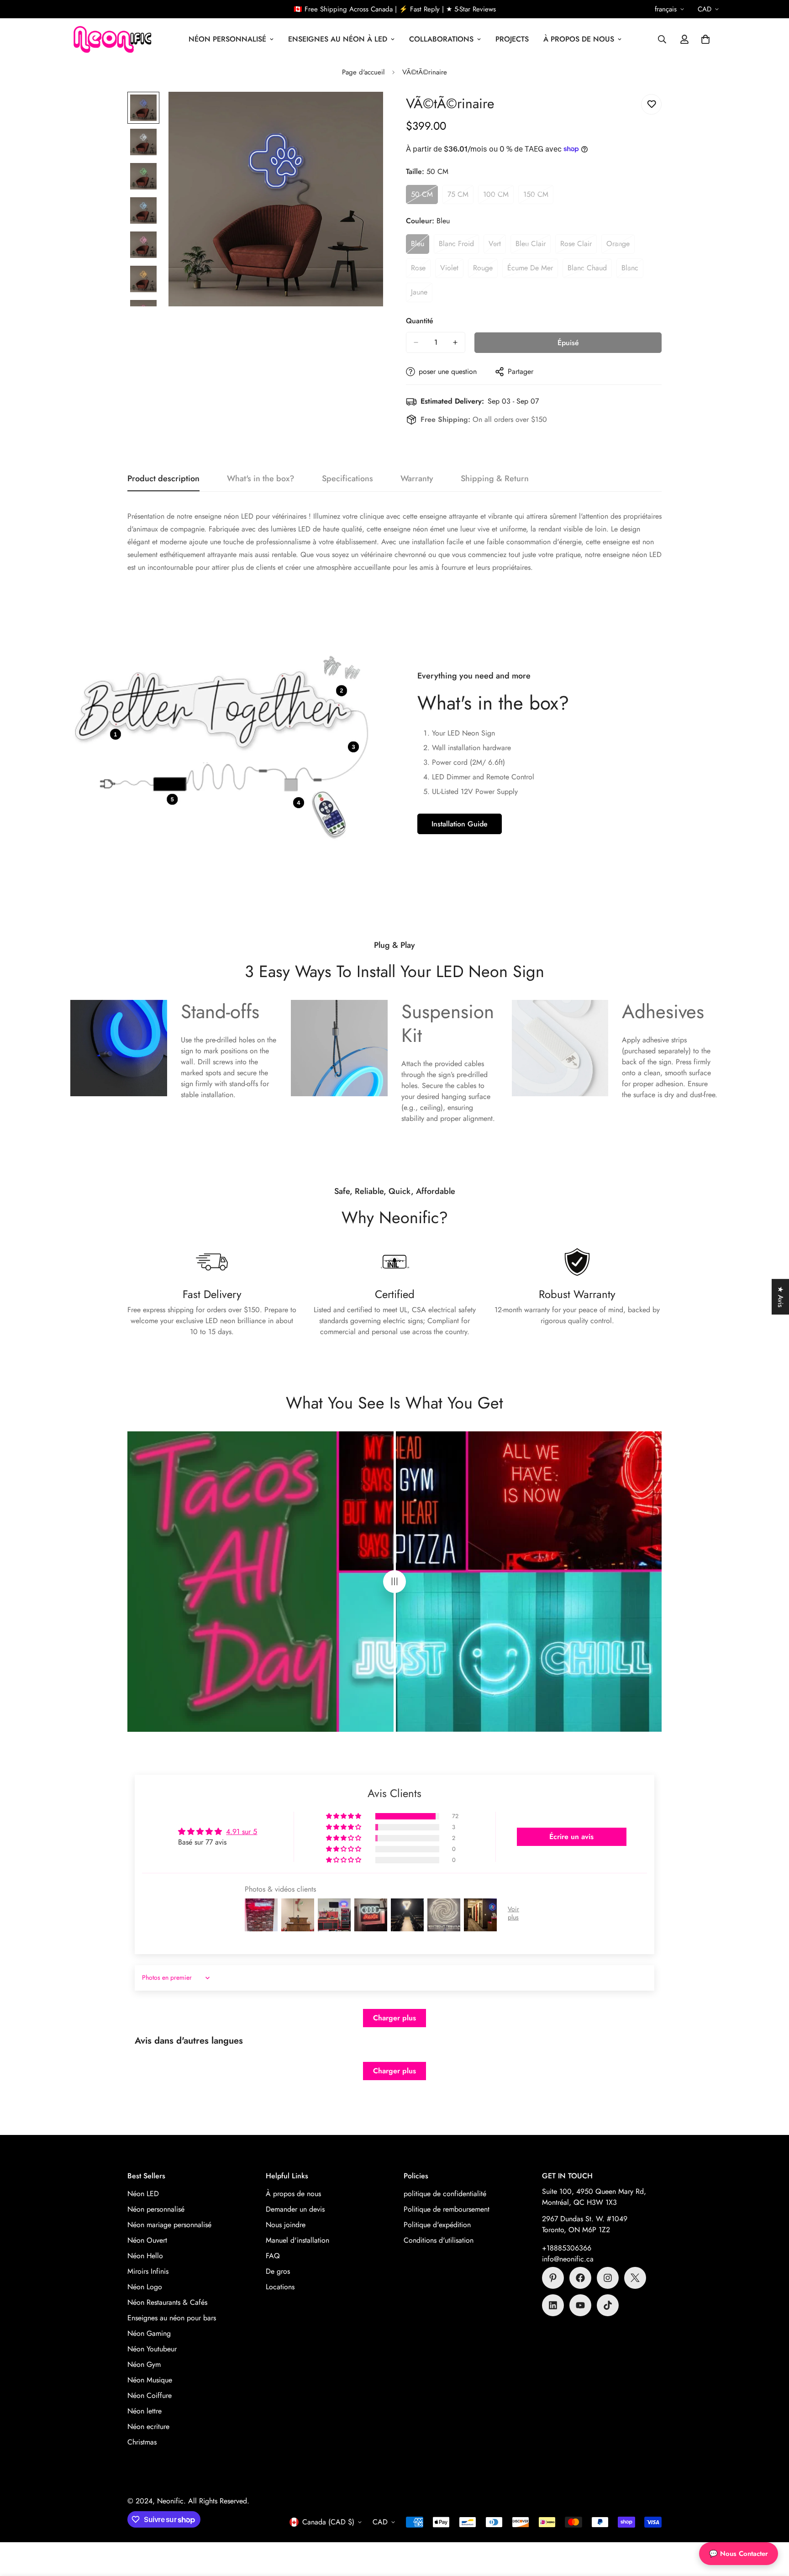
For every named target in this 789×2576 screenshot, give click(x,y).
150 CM (538, 197)
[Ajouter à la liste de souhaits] (651, 104)
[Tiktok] (608, 2305)
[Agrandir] (364, 111)
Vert (497, 246)
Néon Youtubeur (152, 2349)
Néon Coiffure (150, 2395)
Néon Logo (145, 2287)
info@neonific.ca (568, 2259)
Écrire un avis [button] (571, 1837)
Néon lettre (145, 2411)
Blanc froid (459, 246)
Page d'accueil (363, 72)
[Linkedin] (553, 2305)
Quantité (420, 321)
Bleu (420, 246)
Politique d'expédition (437, 2225)
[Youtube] (580, 2305)
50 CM (424, 197)
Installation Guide (460, 824)
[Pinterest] (553, 2278)
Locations (280, 2287)
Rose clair (579, 246)
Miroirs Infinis (148, 2271)
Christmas (142, 2442)
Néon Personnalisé (227, 39)
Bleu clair (533, 246)
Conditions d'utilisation (439, 2240)
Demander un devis (295, 2209)
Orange (621, 246)
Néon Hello (145, 2256)
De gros (278, 2271)
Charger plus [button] (394, 2018)
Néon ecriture (148, 2426)
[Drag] (394, 1582)
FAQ (273, 2256)
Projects (512, 39)
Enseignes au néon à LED (338, 39)
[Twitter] (635, 2278)
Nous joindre (286, 2225)
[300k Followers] (580, 2278)
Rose (421, 270)
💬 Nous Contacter (739, 2554)
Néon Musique (150, 2380)
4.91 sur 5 (242, 1832)
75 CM (460, 197)
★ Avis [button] (781, 1297)
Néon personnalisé (156, 2209)
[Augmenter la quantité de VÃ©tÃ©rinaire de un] (455, 342)
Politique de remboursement (447, 2209)
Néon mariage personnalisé (169, 2225)
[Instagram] (608, 2278)
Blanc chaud (590, 270)
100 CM (498, 197)
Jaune (422, 294)
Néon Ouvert (147, 2240)
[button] (705, 39)
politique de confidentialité (445, 2194)
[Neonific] (111, 39)
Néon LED (143, 2194)
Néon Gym (144, 2364)
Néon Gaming (149, 2333)
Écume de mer (533, 270)
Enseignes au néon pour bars (172, 2318)
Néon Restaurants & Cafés (167, 2302)
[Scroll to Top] (771, 2526)
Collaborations (441, 39)
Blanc (632, 270)
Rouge (485, 270)
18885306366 (569, 2248)
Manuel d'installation (297, 2240)
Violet (452, 270)
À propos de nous (579, 39)
